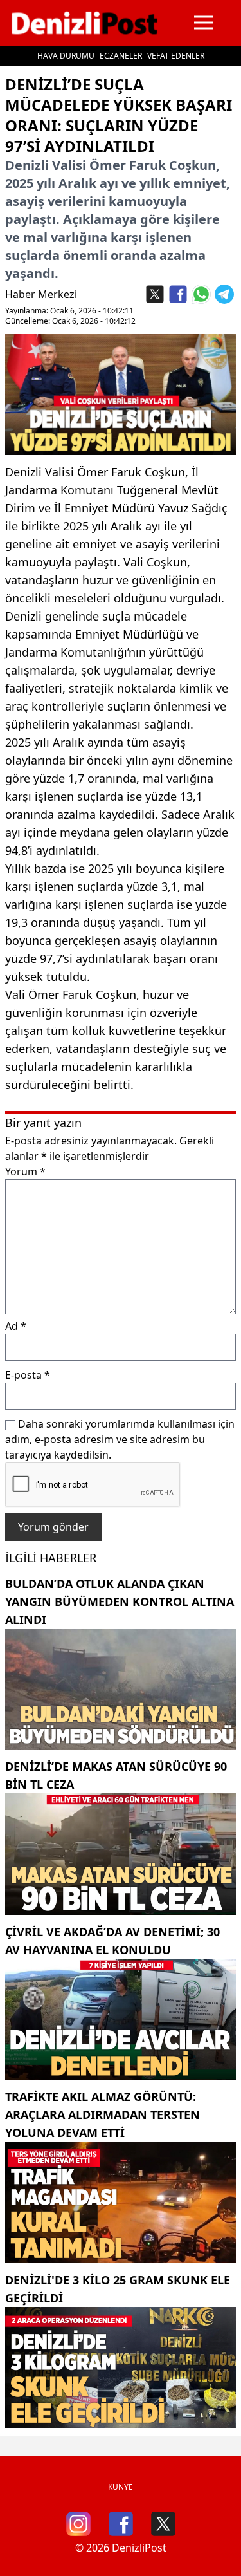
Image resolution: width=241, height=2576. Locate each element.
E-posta (28, 1375)
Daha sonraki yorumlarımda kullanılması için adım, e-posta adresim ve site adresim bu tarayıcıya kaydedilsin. (120, 1439)
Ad (16, 1326)
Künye (121, 2487)
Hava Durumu (66, 56)
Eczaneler (121, 56)
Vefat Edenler (176, 56)
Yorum (25, 1171)
